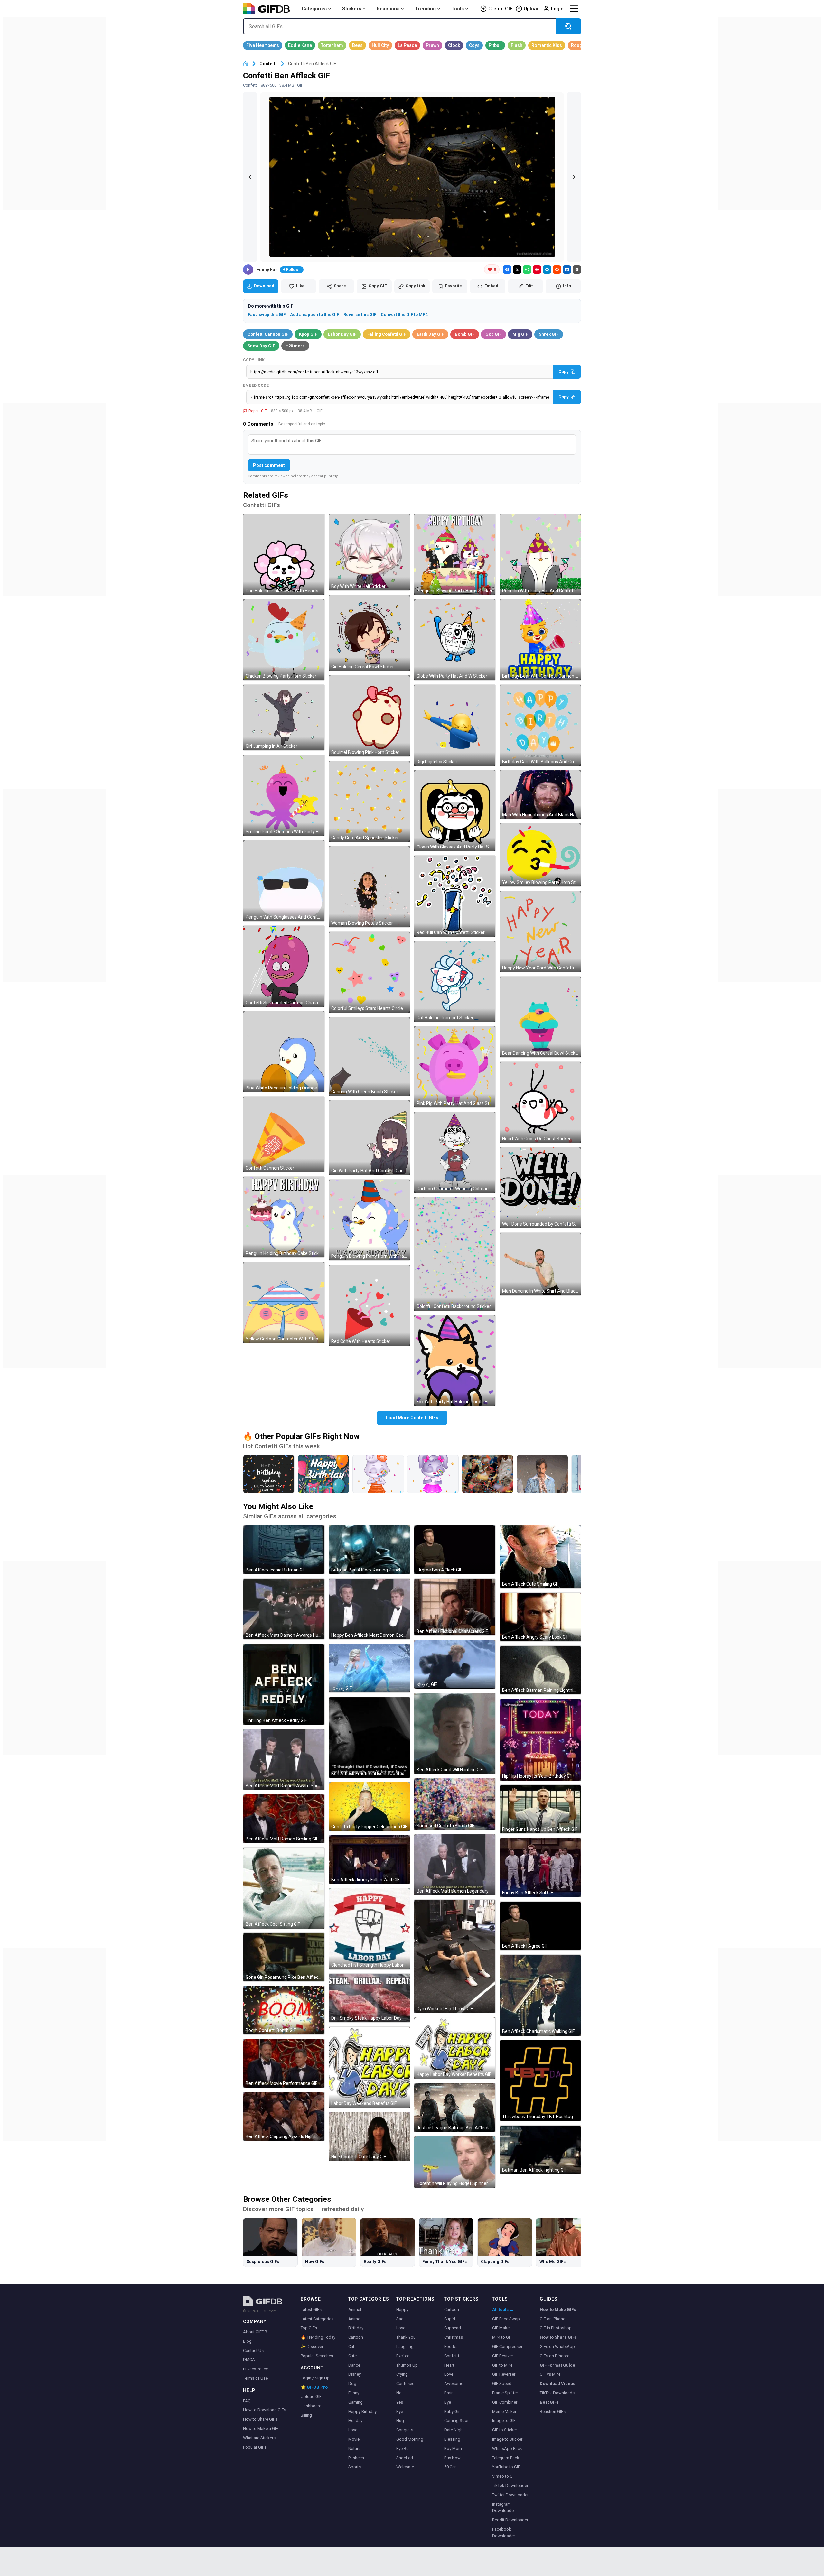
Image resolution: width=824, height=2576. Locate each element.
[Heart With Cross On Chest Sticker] (540, 1102)
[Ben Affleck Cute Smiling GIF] (540, 1557)
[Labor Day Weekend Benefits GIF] (370, 2067)
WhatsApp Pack (507, 2448)
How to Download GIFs (265, 2410)
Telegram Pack (506, 2458)
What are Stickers (259, 2438)
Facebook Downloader (504, 2533)
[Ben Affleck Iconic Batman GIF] (284, 1550)
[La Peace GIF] (407, 45)
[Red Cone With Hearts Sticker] (370, 1305)
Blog (247, 2341)
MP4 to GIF (502, 2337)
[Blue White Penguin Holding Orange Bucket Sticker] (284, 1052)
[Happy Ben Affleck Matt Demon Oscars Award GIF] (370, 1609)
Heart (449, 2365)
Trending (425, 9)
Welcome (405, 2467)
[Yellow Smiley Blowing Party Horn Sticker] (540, 855)
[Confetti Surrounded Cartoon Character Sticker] (284, 966)
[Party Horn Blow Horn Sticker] (378, 1474)
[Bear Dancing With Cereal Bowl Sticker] (540, 1017)
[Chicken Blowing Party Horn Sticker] (284, 640)
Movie (354, 2439)
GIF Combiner (505, 2402)
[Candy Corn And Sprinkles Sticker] (370, 802)
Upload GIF (311, 2397)
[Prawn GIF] (432, 45)
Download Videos (557, 2383)
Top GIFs (309, 2328)
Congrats (405, 2430)
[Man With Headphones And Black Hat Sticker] (540, 795)
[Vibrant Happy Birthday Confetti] (542, 1474)
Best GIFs (549, 2402)
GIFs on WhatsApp (557, 2346)
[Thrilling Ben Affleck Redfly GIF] (284, 1684)
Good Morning (410, 2439)
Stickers (352, 9)
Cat (351, 2346)
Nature (354, 2448)
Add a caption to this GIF (314, 315)
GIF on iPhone (552, 2319)
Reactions (388, 9)
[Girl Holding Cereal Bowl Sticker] (370, 633)
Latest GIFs (311, 2309)
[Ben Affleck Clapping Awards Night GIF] (284, 2116)
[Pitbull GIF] (495, 45)
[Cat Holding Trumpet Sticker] (455, 982)
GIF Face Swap (506, 2319)
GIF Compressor (507, 2346)
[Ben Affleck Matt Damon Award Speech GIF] (284, 1760)
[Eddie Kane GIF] (300, 45)
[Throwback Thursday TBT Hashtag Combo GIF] (540, 2080)
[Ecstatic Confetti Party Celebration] (488, 1474)
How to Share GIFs (260, 2419)
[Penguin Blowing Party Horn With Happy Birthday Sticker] (370, 1220)
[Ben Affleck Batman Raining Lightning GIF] (540, 1670)
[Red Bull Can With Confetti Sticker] (455, 896)
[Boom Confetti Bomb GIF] (284, 2010)
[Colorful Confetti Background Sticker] (455, 1254)
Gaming (356, 2402)
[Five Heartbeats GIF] (263, 45)
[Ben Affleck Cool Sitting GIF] (284, 1888)
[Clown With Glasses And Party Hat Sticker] (455, 811)
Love (353, 2430)
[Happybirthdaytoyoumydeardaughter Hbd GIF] (323, 1474)
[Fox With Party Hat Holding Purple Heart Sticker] (455, 1361)
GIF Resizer (503, 2356)
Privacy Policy (255, 2369)
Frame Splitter (505, 2393)
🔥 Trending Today (318, 2337)
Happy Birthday (362, 2411)
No (399, 2393)
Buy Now (452, 2458)
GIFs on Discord (555, 2356)
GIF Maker (501, 2328)
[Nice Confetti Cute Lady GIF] (370, 2137)
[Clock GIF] (454, 45)
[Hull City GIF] (380, 45)
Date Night (454, 2430)
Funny (354, 2393)
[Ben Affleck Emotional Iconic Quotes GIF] (370, 1737)
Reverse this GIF (360, 315)
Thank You (406, 2337)
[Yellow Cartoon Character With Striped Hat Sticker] (284, 1302)
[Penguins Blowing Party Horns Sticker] (455, 554)
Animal (355, 2309)
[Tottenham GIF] (332, 45)
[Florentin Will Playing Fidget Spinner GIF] (455, 2162)
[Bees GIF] (357, 45)
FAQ (247, 2401)
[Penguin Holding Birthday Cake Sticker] (284, 1217)
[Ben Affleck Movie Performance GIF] (284, 2063)
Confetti (268, 64)
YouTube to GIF (506, 2467)
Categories (314, 9)
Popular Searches (317, 2356)
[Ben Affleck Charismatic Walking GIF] (540, 1995)
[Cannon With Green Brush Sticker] (370, 1056)
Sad (400, 2319)
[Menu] (574, 9)
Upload (532, 9)
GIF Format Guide (557, 2365)
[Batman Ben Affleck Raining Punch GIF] (370, 1550)
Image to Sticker (507, 2439)
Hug (400, 2420)
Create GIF (500, 9)
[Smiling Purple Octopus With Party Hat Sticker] (284, 795)
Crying (402, 2374)
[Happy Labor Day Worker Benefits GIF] (455, 2048)
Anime (354, 2319)
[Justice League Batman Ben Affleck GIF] (455, 2108)
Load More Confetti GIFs (412, 1418)
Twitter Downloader (510, 2495)
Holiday (355, 2420)
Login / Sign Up (315, 2378)
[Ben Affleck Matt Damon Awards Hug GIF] (284, 1609)
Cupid (450, 2319)
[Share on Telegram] (547, 270)
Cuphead (453, 2328)
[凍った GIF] (370, 1668)
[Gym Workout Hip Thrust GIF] (455, 1956)
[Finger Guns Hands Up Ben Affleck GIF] (540, 1809)
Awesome (454, 2383)
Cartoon (356, 2337)
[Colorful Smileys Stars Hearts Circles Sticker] (370, 972)
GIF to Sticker (505, 2430)
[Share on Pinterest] (537, 270)
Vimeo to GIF (504, 2476)
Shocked (405, 2458)
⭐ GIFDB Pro (314, 2387)
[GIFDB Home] (246, 64)
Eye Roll (403, 2448)
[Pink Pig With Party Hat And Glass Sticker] (455, 1067)
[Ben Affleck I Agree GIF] (540, 1926)
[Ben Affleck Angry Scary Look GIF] (540, 1617)
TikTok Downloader (510, 2485)
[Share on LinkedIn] (567, 270)
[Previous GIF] (250, 177)
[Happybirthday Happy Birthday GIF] (269, 1474)
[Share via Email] (577, 270)
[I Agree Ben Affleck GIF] (455, 1550)
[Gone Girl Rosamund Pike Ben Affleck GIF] (284, 1957)
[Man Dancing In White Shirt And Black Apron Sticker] (540, 1264)
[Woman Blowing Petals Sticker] (370, 887)
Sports (355, 2467)
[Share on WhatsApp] (527, 270)
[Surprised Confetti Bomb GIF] (455, 1804)
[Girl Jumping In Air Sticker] (284, 718)
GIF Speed (502, 2383)
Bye (400, 2411)
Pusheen (356, 2458)
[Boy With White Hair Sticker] (370, 552)
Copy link (254, 360)
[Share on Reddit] (557, 270)
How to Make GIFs (558, 2309)
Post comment (269, 465)
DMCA (249, 2360)
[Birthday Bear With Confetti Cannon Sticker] (540, 640)
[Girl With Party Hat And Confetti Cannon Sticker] (370, 1138)
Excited (403, 2356)
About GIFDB (255, 2332)
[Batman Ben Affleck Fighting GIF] (540, 2150)
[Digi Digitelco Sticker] (455, 725)
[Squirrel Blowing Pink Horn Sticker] (370, 716)
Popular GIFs (255, 2447)
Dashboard (311, 2406)
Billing (306, 2415)
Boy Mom (453, 2448)
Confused (405, 2383)
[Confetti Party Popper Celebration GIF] (370, 1807)
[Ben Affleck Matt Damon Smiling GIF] (284, 1819)
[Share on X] (517, 270)
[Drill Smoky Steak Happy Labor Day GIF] (370, 1998)
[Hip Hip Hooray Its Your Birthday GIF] (540, 1740)
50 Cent (451, 2467)
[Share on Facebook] (507, 270)
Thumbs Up (407, 2365)
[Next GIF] (574, 177)
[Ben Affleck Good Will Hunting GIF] (455, 1734)
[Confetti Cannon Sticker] (284, 1134)
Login (557, 9)
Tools (458, 9)
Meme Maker (504, 2411)
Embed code (256, 385)
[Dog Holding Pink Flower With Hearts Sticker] (284, 554)
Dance (354, 2365)
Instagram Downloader (504, 2507)
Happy (402, 2309)
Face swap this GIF (267, 315)
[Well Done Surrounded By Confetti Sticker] (540, 1188)
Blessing (452, 2439)
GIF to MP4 (502, 2365)
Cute (352, 2356)
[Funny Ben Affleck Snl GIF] (540, 1867)
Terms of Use (255, 2378)
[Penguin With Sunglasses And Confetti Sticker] (284, 881)
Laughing (405, 2346)
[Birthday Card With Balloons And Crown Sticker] (540, 725)
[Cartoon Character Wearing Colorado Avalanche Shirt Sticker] (455, 1153)
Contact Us (253, 2351)
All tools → (503, 2309)
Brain (449, 2393)
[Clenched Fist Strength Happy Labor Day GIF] (370, 1929)
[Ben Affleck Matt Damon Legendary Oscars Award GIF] (455, 1865)
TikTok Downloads (557, 2393)
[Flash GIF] (517, 45)
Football (452, 2346)
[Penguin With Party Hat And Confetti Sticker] (540, 554)
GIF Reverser (504, 2374)
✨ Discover (312, 2346)
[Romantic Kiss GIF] (547, 45)
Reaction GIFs (553, 2411)
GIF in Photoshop (556, 2328)
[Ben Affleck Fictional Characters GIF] (455, 1607)
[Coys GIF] (474, 45)
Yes (400, 2402)
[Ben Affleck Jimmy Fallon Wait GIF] (370, 1860)
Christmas (454, 2337)
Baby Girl (452, 2411)
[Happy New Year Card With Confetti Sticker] (540, 931)
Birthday (356, 2328)
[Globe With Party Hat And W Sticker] (455, 640)
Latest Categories (317, 2319)
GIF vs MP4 (550, 2374)
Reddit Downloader (510, 2520)
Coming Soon (457, 2420)
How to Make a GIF (261, 2428)
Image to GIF (504, 2420)
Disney (355, 2374)
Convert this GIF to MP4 (404, 315)
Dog (352, 2383)
